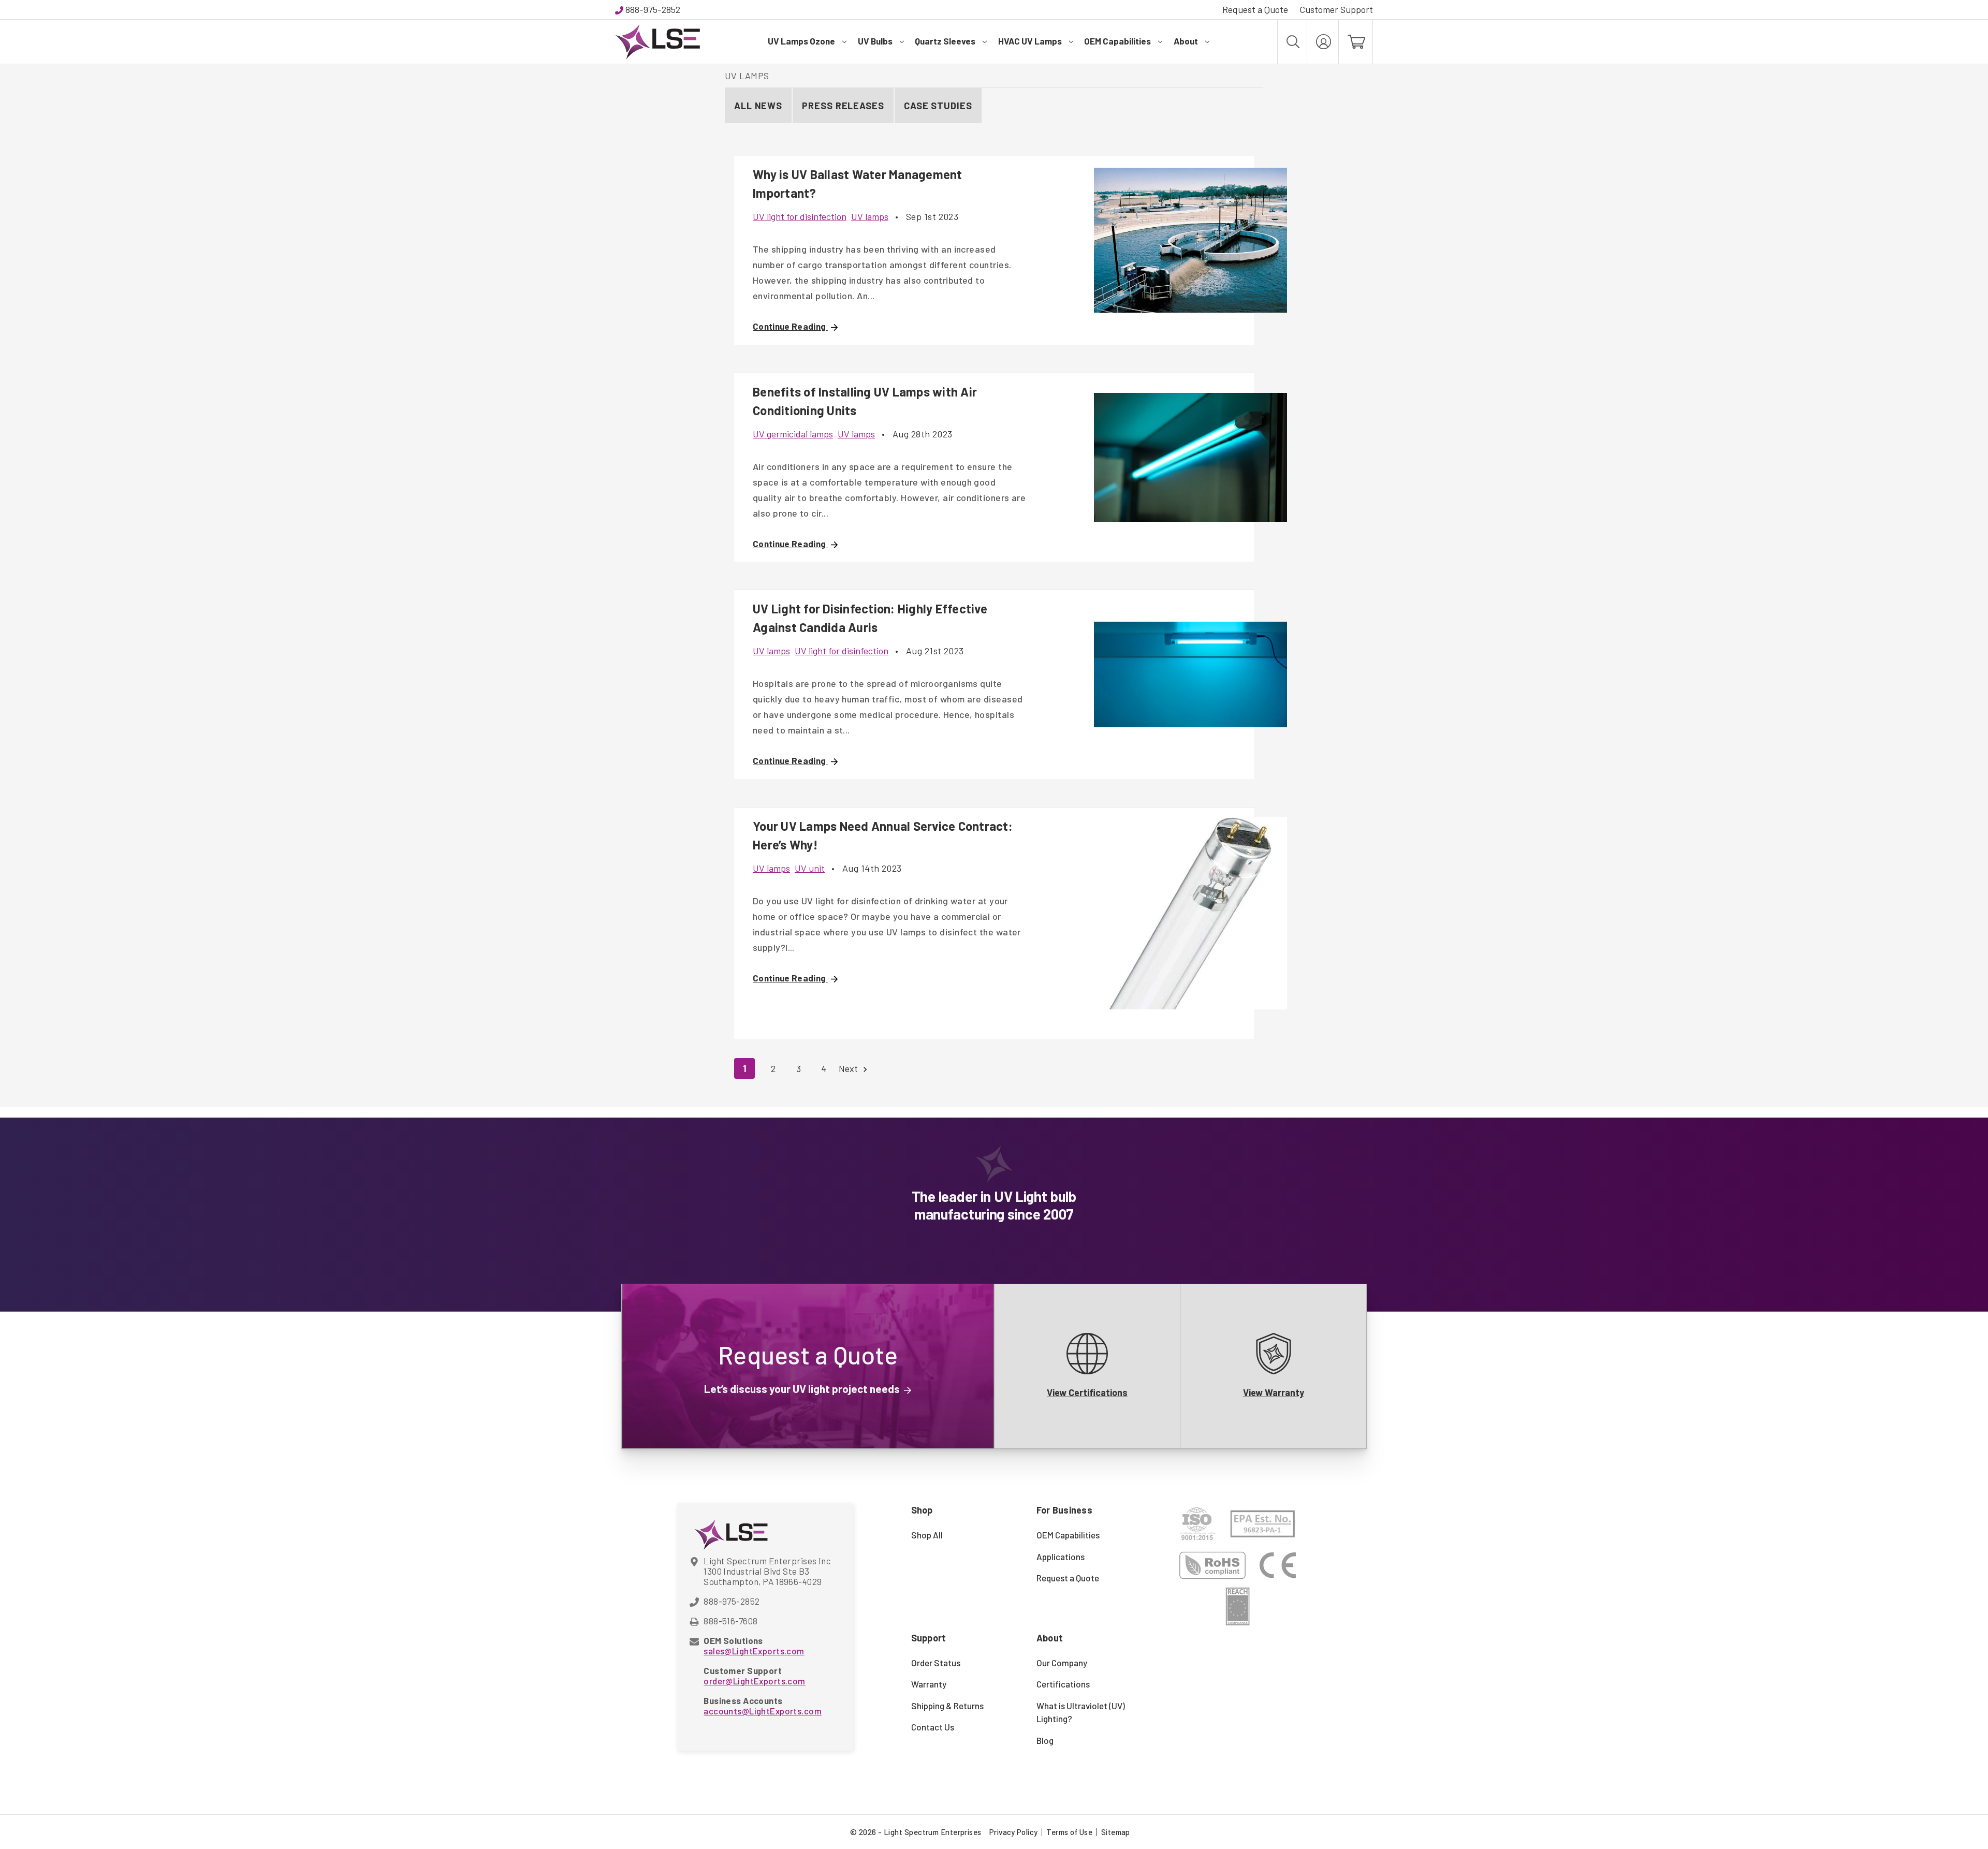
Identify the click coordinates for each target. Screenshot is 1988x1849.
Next (849, 1068)
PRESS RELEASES (843, 106)
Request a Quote (1255, 9)
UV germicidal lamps (793, 434)
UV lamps (870, 216)
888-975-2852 (653, 9)
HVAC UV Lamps (1030, 41)
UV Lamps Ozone (801, 41)
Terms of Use (1069, 1832)
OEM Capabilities (1117, 41)
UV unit (810, 868)
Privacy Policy (1013, 1832)
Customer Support (1336, 9)
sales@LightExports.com (754, 1651)
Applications (1061, 1557)
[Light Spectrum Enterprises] (657, 42)
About (1186, 41)
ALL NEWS (758, 106)
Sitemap (1116, 1832)
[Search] (1292, 42)
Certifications (1063, 1684)
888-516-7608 (730, 1621)
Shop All (927, 1535)
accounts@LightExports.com (763, 1711)
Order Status (936, 1663)
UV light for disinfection (800, 216)
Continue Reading (790, 326)
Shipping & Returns (947, 1706)
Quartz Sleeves (945, 41)
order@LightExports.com (754, 1681)
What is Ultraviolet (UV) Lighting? (1081, 1712)
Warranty (929, 1684)
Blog (1045, 1740)
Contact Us (933, 1727)
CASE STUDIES (938, 106)
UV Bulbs (875, 41)
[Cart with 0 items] (1356, 42)
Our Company (1062, 1663)
